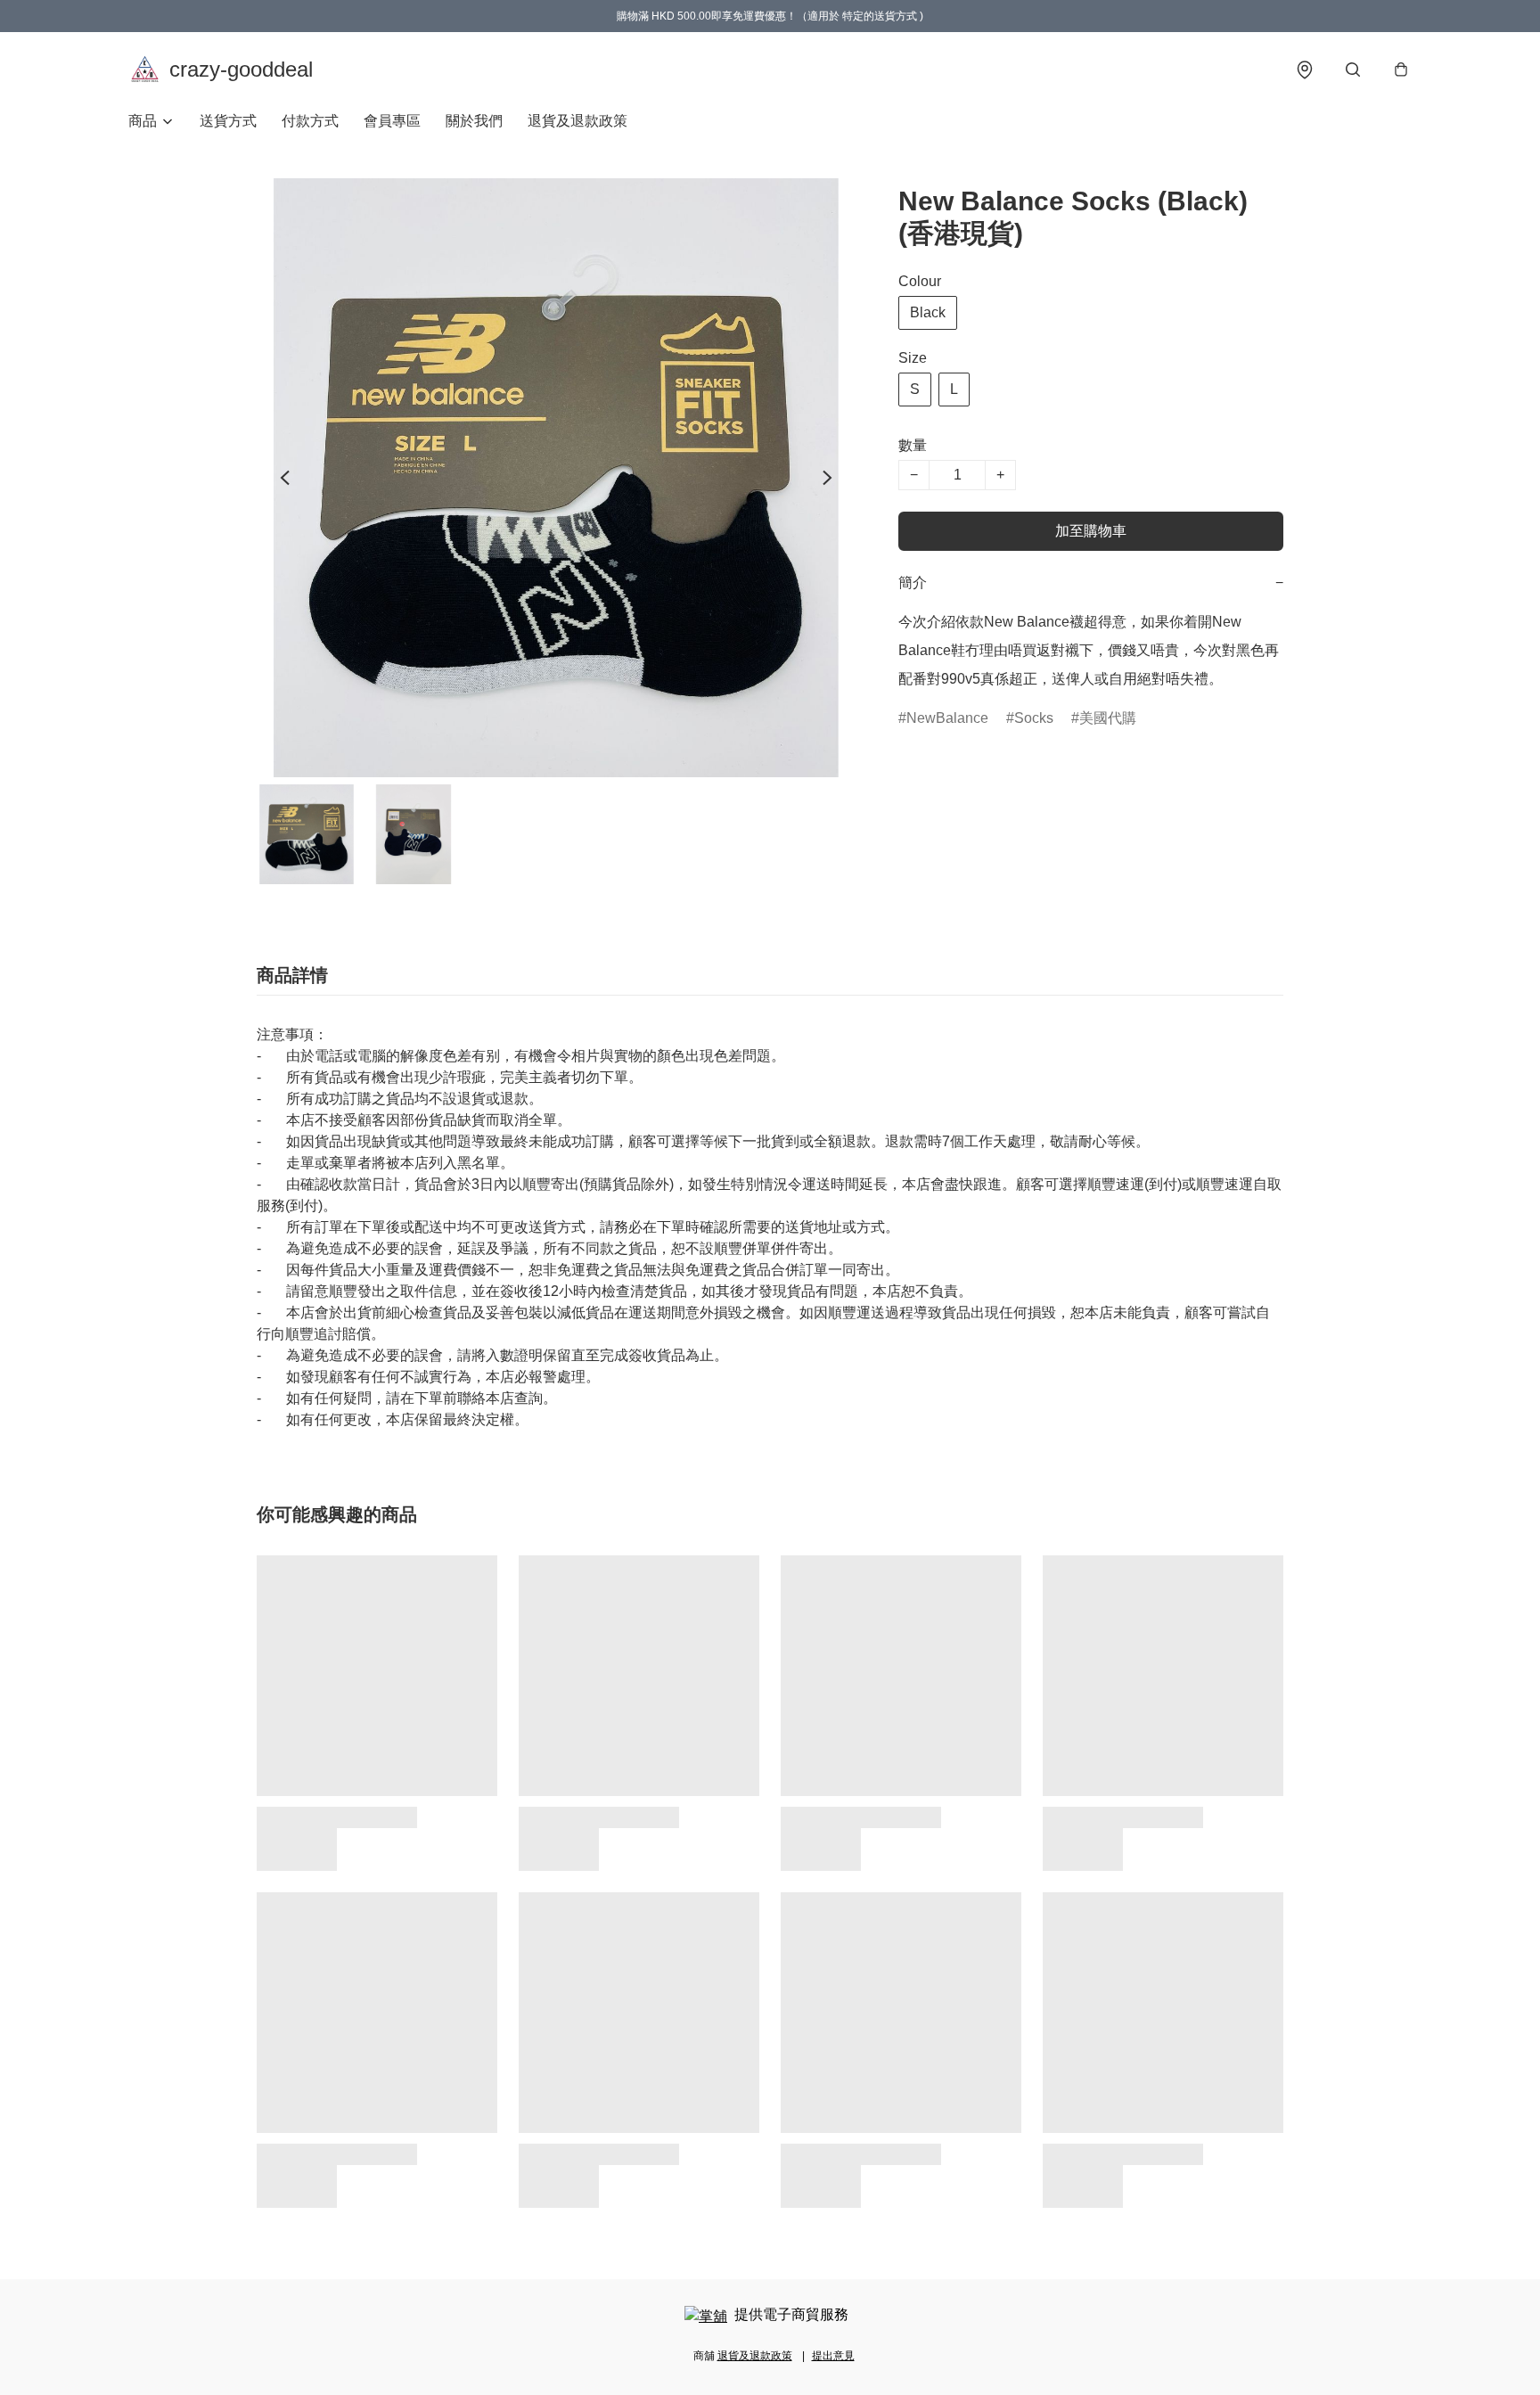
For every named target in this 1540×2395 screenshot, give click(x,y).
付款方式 (310, 121)
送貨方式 (228, 121)
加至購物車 (1091, 531)
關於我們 (474, 121)
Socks (1034, 718)
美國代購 (1108, 718)
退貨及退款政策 (577, 121)
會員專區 (392, 121)
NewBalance (947, 718)
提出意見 (833, 2356)
